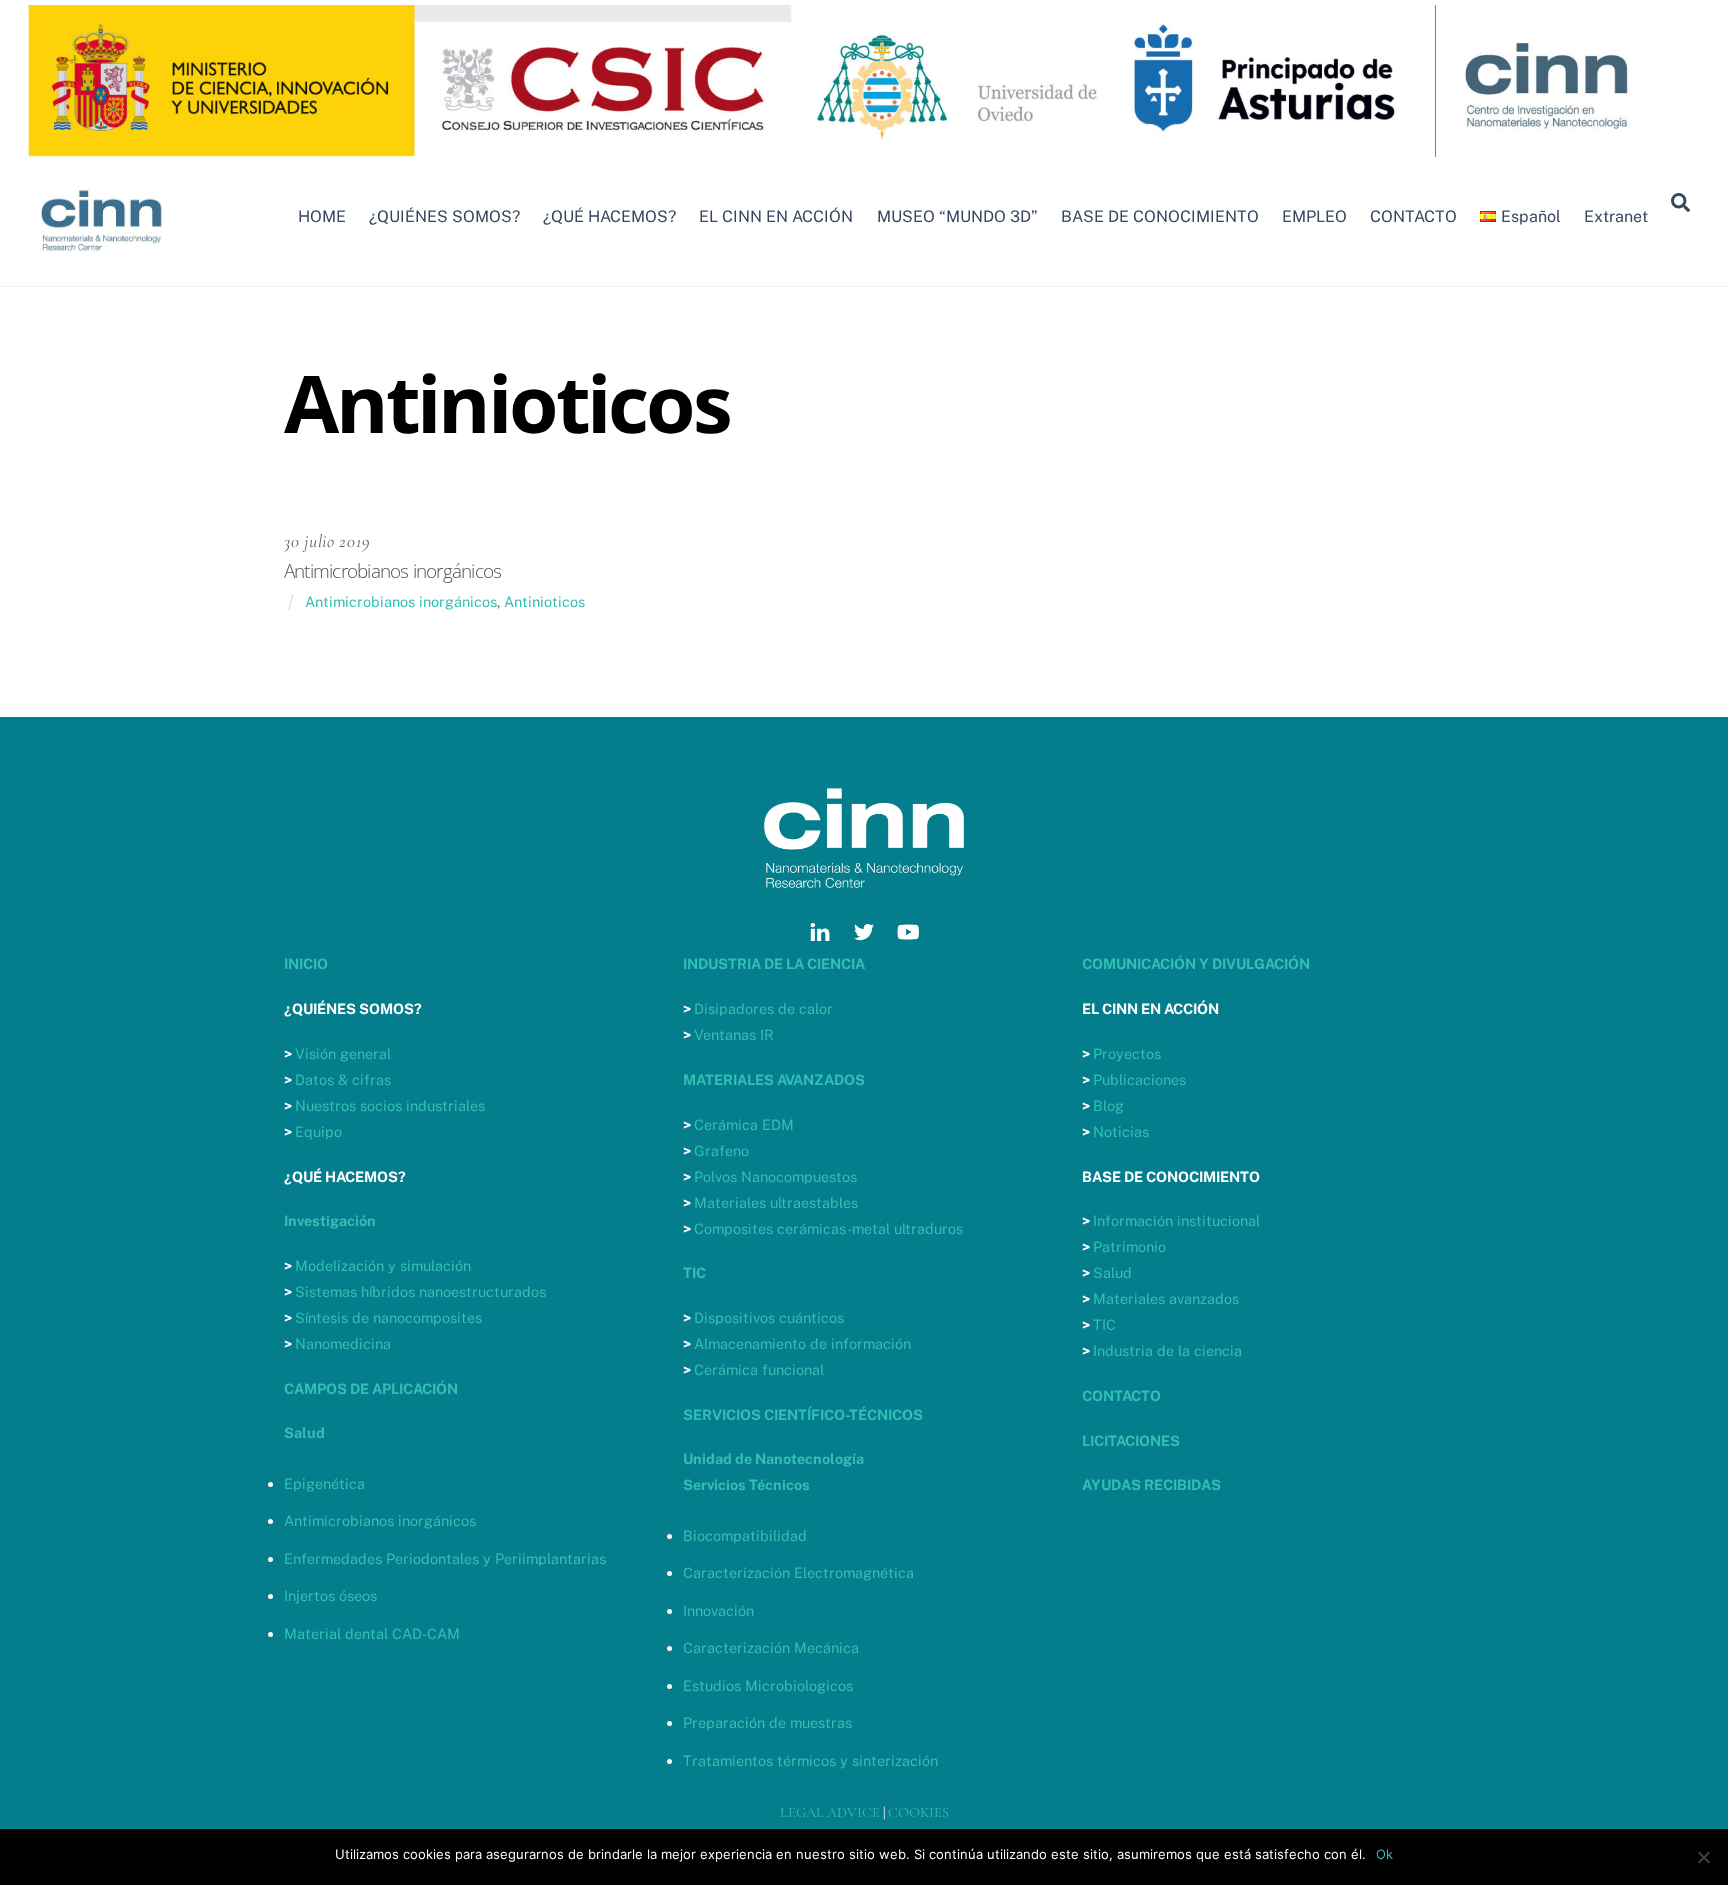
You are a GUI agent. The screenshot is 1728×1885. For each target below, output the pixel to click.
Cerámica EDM (744, 1124)
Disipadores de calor (763, 1008)
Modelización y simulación (383, 1265)
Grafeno (721, 1150)
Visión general (343, 1053)
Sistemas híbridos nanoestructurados (420, 1291)
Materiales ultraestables (776, 1202)
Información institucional (1176, 1220)
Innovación (718, 1610)
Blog (1108, 1105)
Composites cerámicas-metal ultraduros (828, 1228)
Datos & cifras (343, 1079)
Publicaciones (1139, 1079)
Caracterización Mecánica (771, 1647)
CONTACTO (1413, 216)
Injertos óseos (330, 1595)
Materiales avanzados (1166, 1298)
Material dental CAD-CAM (372, 1633)
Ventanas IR (734, 1034)
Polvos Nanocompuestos (775, 1176)
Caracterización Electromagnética (798, 1572)
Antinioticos (544, 601)
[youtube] (908, 929)
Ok (1384, 1854)
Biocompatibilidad (745, 1535)
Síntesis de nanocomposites (388, 1317)
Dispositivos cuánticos (769, 1317)
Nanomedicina (343, 1343)
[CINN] (102, 260)
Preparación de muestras (767, 1722)
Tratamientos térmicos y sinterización (810, 1760)
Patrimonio (1129, 1246)
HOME (322, 216)
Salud (1112, 1272)
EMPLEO (1314, 216)
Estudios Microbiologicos (768, 1685)
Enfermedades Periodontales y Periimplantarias (445, 1558)
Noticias (1121, 1131)
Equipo (318, 1131)
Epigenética (324, 1483)
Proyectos (1127, 1053)
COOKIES (918, 1812)
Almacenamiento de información (802, 1343)
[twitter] (864, 929)
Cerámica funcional (759, 1369)
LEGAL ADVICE (830, 1812)
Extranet (1616, 216)
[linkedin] (820, 929)
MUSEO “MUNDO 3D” (957, 216)
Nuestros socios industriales (390, 1105)
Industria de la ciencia (1167, 1350)
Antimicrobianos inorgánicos (401, 601)
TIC (1104, 1324)
